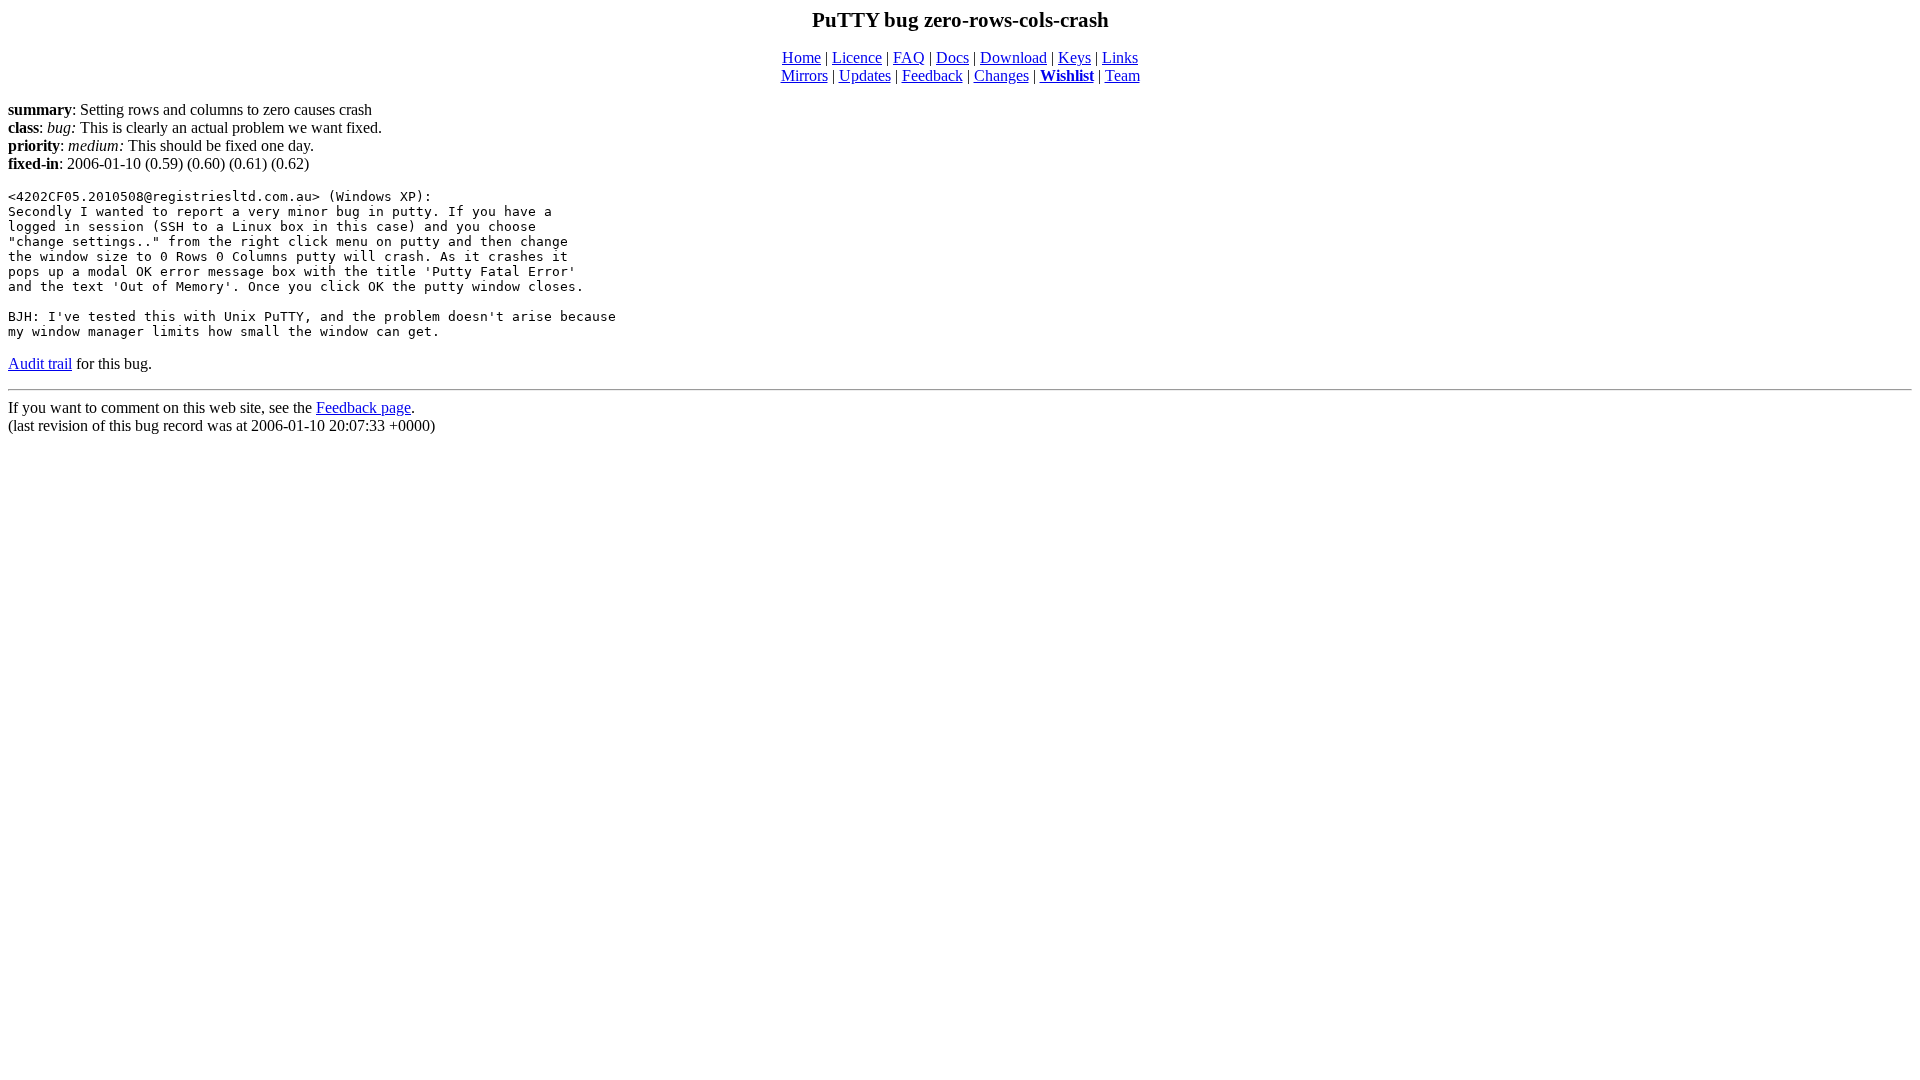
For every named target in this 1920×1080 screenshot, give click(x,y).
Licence (857, 57)
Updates (865, 75)
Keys (1074, 57)
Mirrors (804, 75)
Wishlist (1067, 75)
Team (1122, 75)
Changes (1001, 75)
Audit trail (40, 363)
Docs (952, 57)
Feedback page (363, 407)
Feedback (932, 75)
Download (1013, 57)
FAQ (909, 57)
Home (801, 57)
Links (1120, 57)
